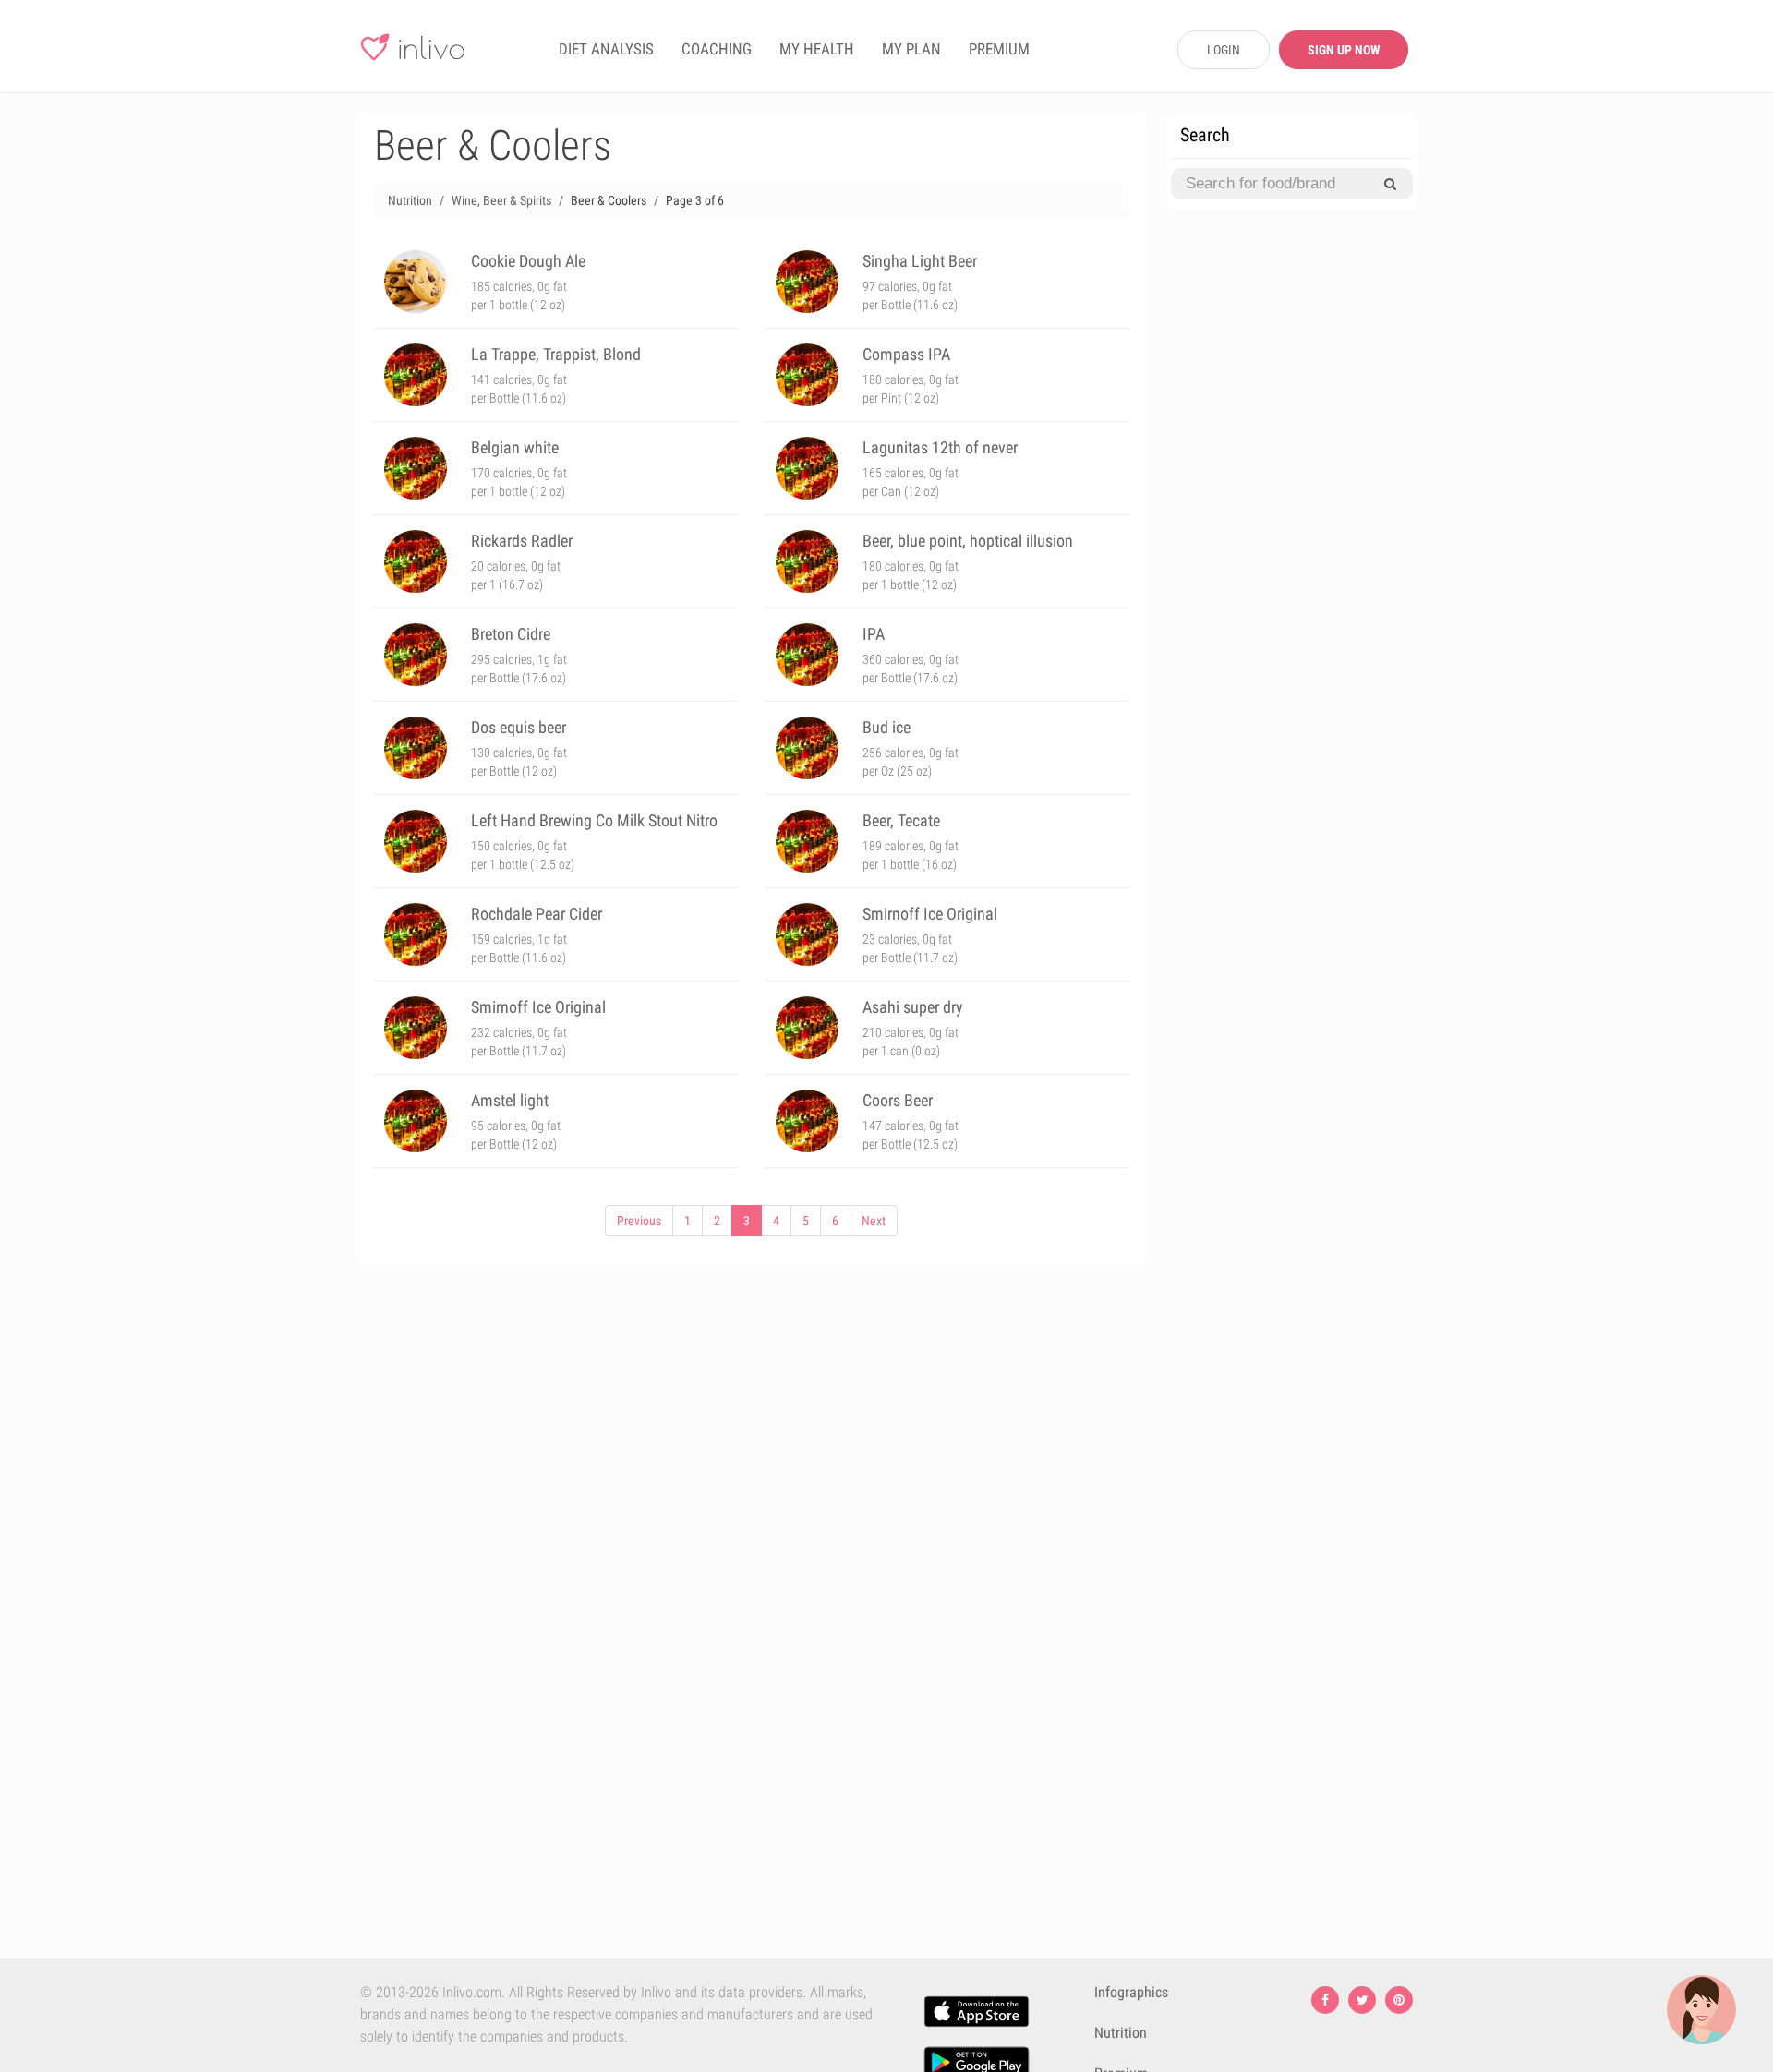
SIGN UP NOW (1344, 50)
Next (874, 1221)
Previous (639, 1221)
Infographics (1131, 1992)
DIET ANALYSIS (606, 49)
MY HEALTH (817, 49)
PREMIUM (999, 49)
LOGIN (1224, 50)
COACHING (717, 49)
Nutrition (1121, 2033)
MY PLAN (911, 49)
